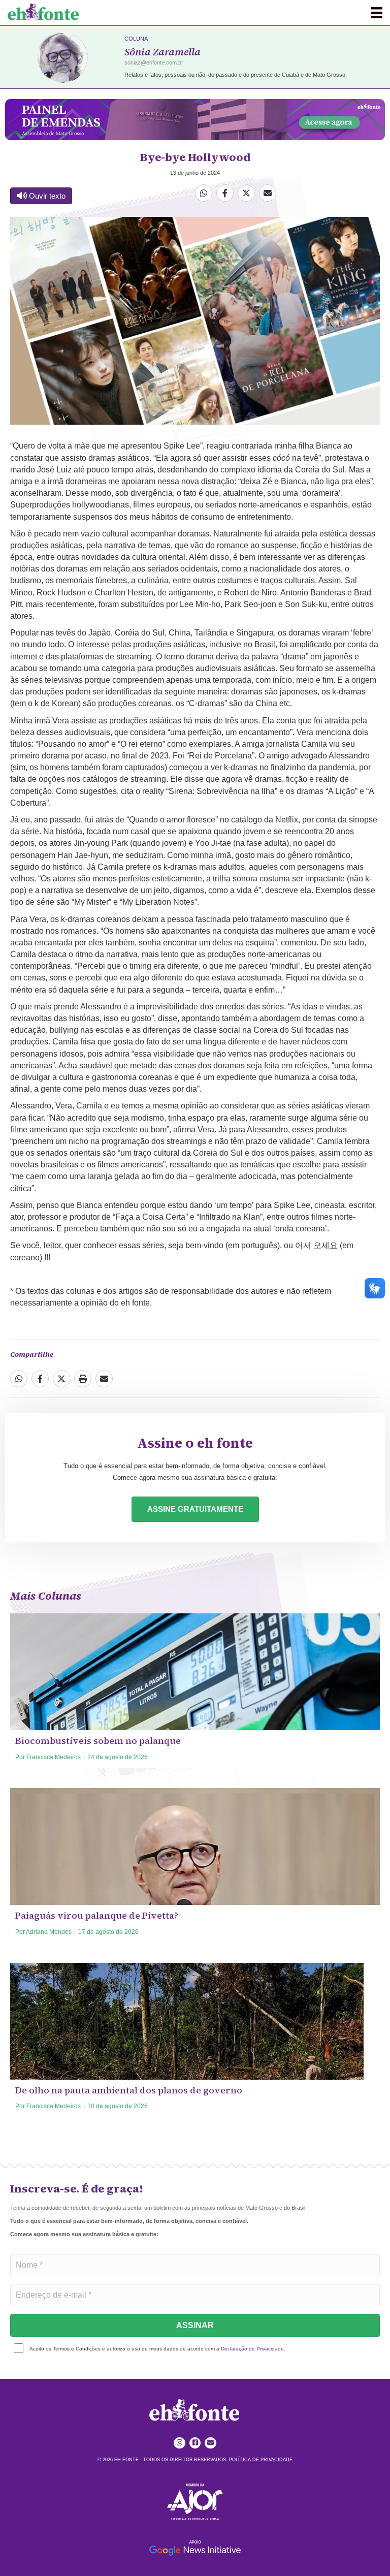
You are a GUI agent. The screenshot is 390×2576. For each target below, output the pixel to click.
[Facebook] (225, 193)
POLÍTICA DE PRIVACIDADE (261, 2460)
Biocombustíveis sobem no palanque (98, 1741)
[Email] (268, 193)
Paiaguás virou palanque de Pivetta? (97, 1915)
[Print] (83, 1379)
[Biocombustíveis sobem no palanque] (195, 1724)
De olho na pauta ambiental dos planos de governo (129, 2090)
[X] (246, 193)
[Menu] (377, 13)
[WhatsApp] (204, 193)
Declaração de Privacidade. (253, 2349)
